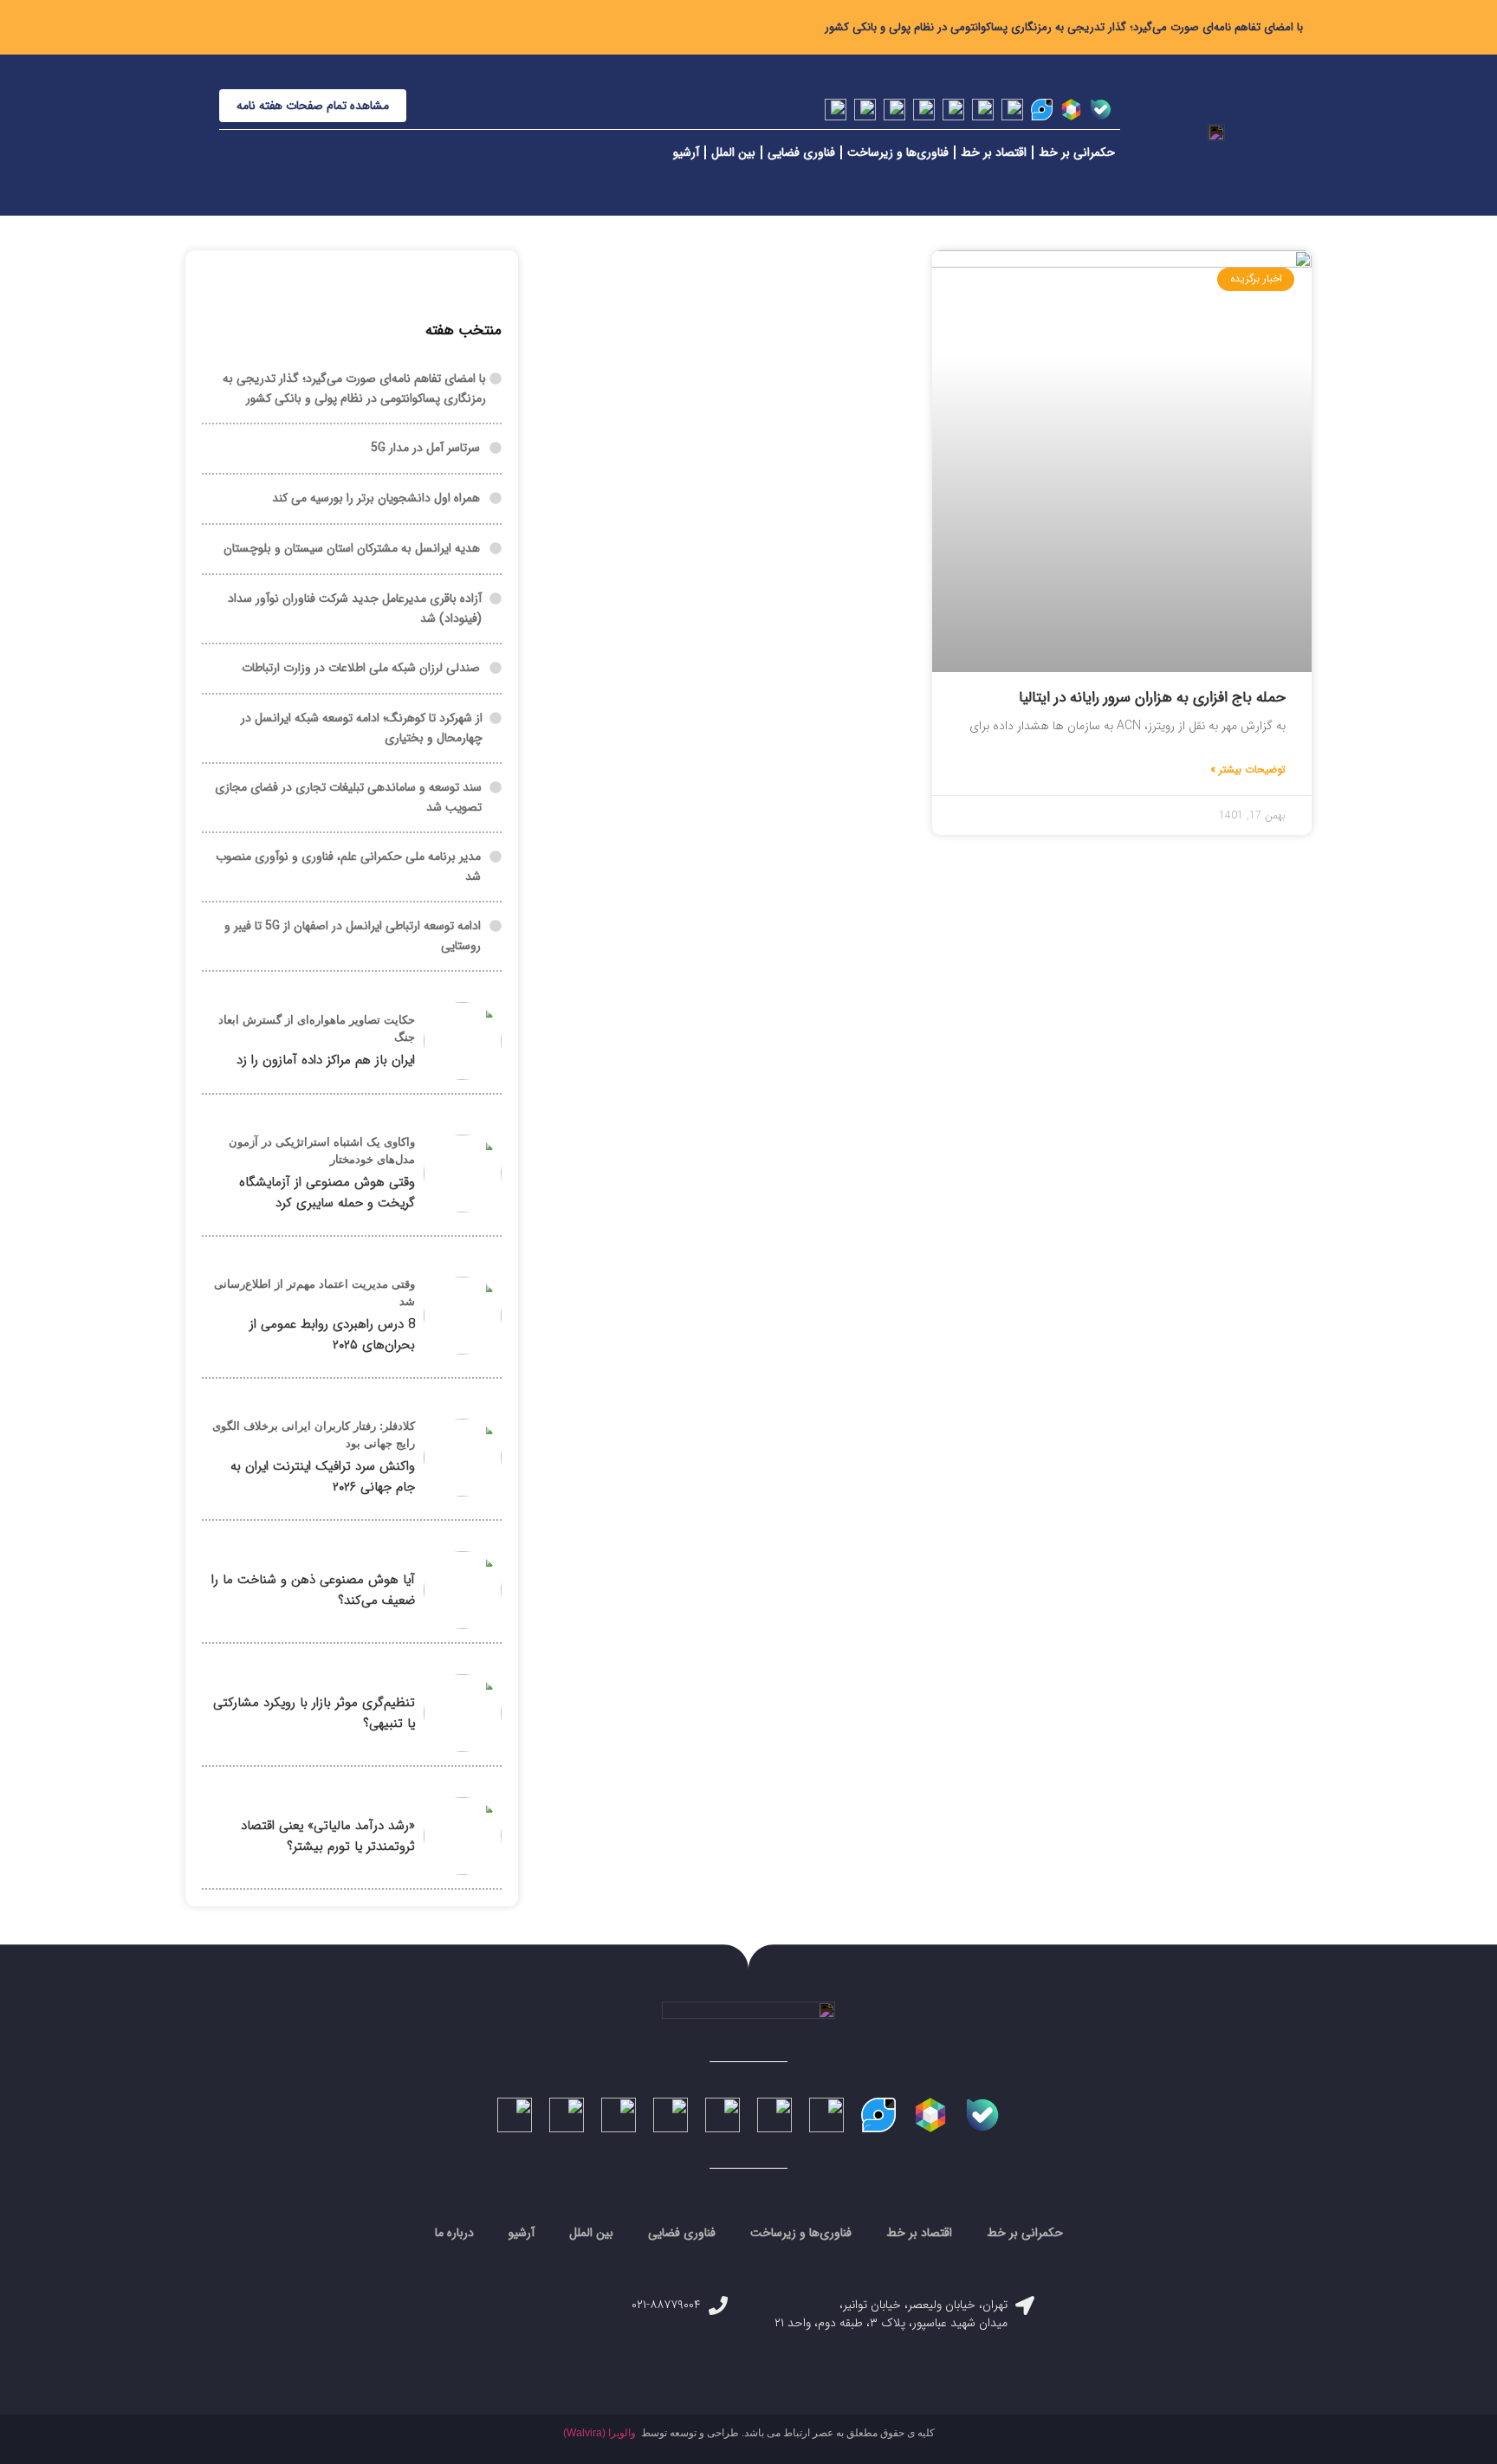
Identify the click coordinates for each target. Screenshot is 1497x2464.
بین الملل (733, 152)
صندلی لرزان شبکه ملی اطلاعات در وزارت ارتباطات (361, 668)
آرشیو (686, 152)
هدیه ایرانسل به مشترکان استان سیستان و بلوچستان (352, 548)
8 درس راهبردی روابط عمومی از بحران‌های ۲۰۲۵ (332, 1335)
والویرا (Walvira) (599, 2433)
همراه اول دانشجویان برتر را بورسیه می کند (376, 498)
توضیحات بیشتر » (1248, 770)
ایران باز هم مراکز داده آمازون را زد (326, 1060)
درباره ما (454, 2233)
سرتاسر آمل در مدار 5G (425, 448)
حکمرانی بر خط (1077, 152)
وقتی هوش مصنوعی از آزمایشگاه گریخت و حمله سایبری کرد (327, 1193)
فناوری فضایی (801, 152)
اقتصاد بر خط (994, 152)
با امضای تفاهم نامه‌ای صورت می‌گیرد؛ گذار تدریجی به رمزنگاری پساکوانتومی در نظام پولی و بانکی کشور (1064, 27)
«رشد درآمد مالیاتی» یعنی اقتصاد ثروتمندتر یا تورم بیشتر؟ (328, 1836)
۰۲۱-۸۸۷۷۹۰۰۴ (666, 2305)
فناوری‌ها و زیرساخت (898, 152)
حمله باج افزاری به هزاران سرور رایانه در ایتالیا (1152, 698)
